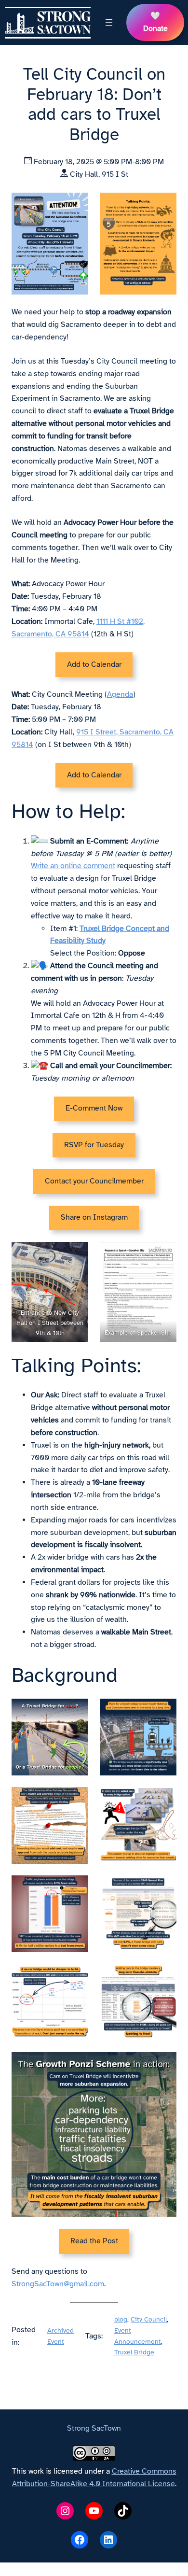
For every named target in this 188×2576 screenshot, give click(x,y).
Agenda (120, 694)
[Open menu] (109, 23)
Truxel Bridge (134, 2352)
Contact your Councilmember (94, 1181)
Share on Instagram (94, 1217)
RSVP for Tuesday (94, 1145)
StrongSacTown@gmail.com (58, 2284)
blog (121, 2319)
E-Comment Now (94, 1108)
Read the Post (94, 2241)
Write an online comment (73, 866)
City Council (149, 2319)
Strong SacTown (94, 2428)
